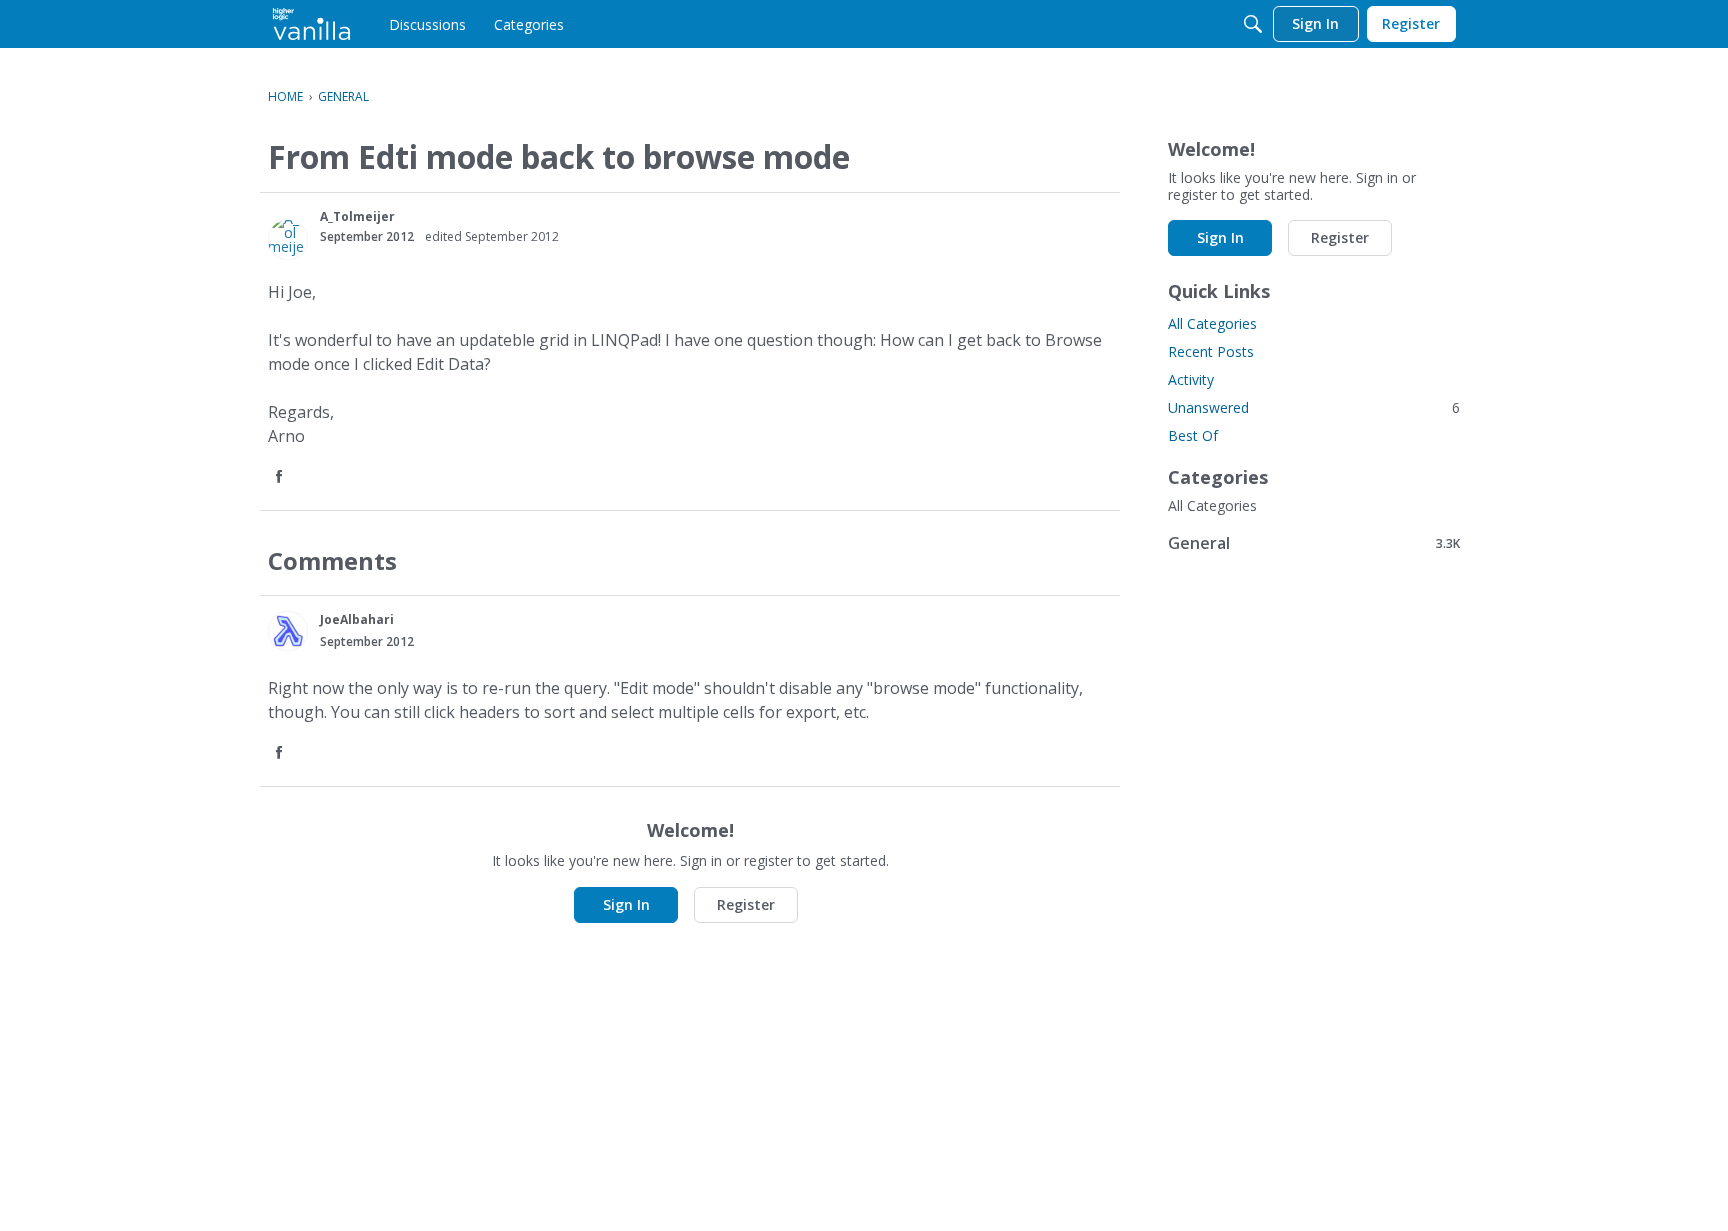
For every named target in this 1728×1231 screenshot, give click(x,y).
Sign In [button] (626, 904)
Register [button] (746, 904)
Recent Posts (1211, 351)
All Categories (1212, 323)
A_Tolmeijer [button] (357, 216)
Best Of (1193, 435)
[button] (288, 240)
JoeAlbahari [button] (357, 619)
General (1314, 542)
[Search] (1253, 24)
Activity (1191, 379)
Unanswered (1314, 407)
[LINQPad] (311, 24)
